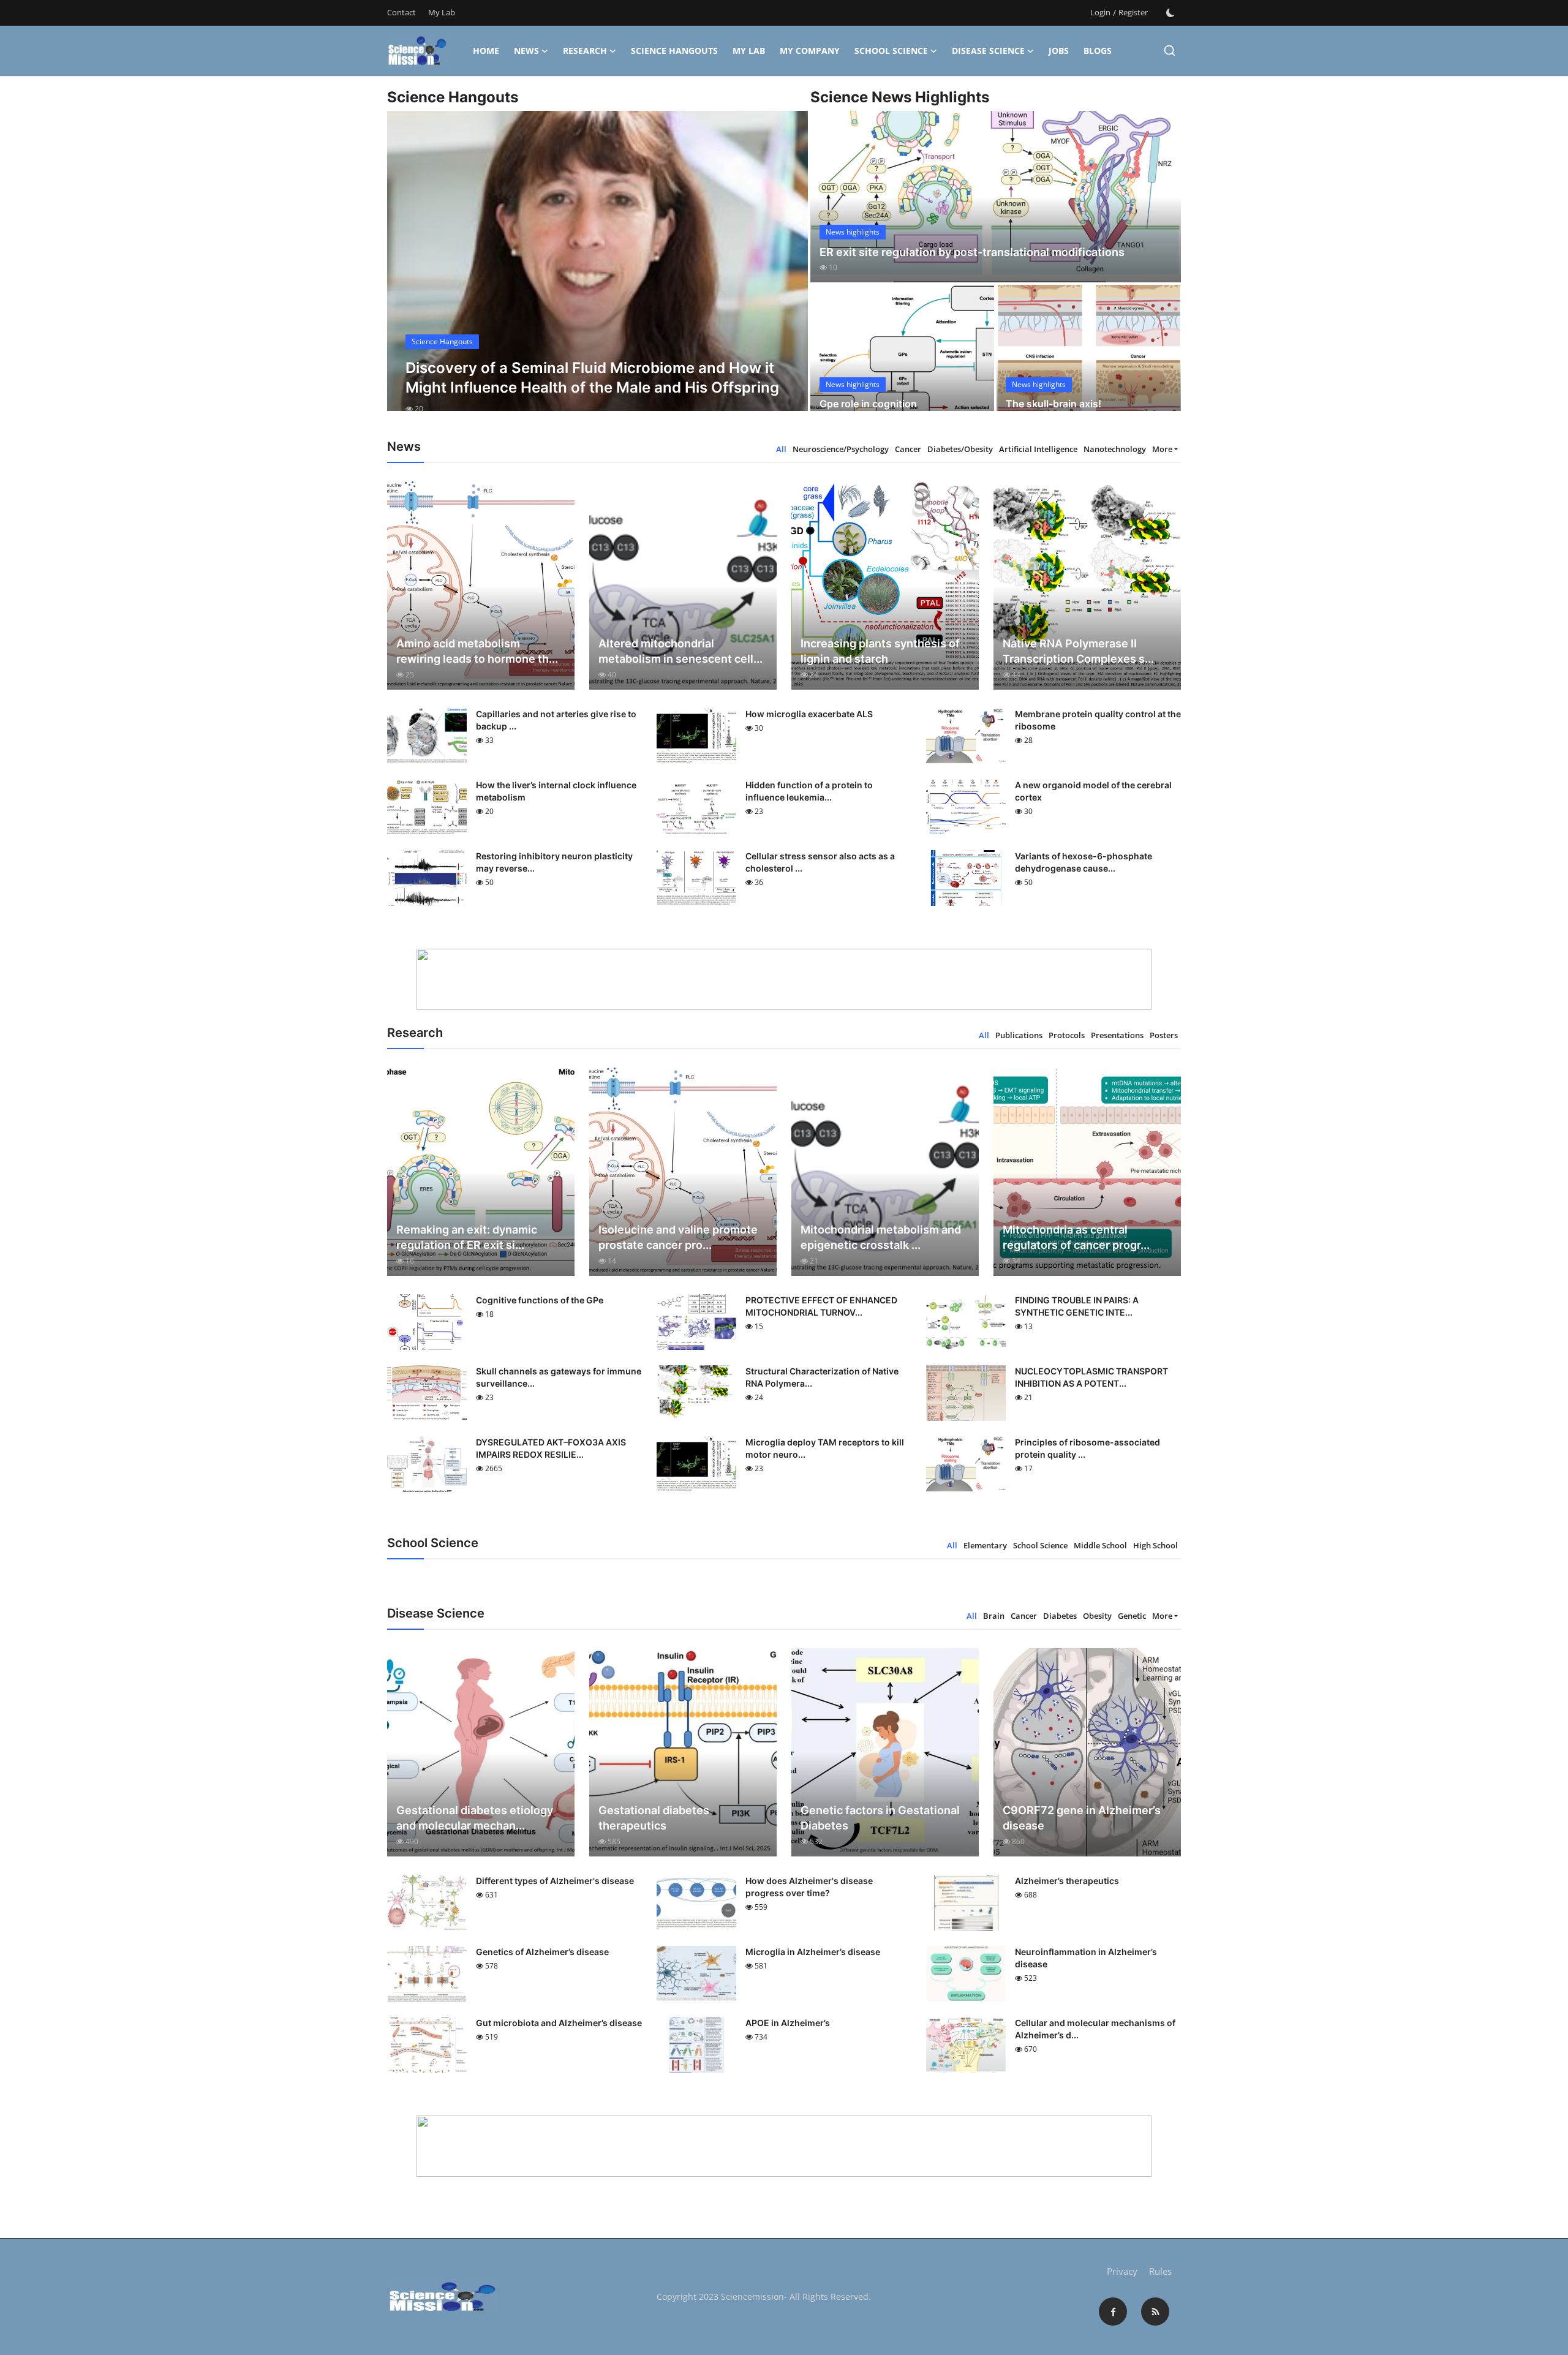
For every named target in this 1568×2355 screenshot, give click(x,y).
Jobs (1059, 51)
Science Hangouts (674, 51)
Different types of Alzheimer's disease (555, 1881)
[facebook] (1113, 2312)
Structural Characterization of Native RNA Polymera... (822, 1377)
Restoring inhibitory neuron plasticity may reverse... (554, 862)
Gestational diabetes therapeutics (654, 1818)
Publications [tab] (1019, 1035)
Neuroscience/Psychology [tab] (841, 449)
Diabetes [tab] (1060, 1616)
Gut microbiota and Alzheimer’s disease (559, 2023)
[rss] (1155, 2312)
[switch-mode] (1170, 13)
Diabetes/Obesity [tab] (960, 449)
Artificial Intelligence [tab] (1038, 449)
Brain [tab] (994, 1616)
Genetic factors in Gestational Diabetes (880, 1818)
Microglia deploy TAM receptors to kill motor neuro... (825, 1448)
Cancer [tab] (908, 449)
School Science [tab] (1040, 1545)
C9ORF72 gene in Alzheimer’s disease (1082, 1818)
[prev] (407, 272)
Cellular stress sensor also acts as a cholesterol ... (820, 862)
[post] (597, 272)
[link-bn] (784, 979)
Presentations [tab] (1117, 1035)
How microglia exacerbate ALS (809, 714)
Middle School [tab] (1100, 1545)
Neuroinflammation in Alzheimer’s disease (1086, 1958)
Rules (1160, 2271)
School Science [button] (891, 51)
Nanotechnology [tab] (1115, 449)
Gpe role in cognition (868, 404)
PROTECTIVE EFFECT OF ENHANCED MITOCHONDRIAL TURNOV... (821, 1306)
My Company (810, 51)
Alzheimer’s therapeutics (1067, 1881)
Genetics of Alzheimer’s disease (542, 1952)
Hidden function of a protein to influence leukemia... (809, 791)
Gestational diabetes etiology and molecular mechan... (475, 1818)
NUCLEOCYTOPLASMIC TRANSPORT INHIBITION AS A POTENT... (1091, 1377)
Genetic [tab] (1132, 1616)
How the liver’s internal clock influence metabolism (556, 791)
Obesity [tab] (1097, 1616)
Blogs (1098, 51)
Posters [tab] (1164, 1035)
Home (486, 51)
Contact (401, 12)
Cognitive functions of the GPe (540, 1300)
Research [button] (585, 51)
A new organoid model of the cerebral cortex (1093, 791)
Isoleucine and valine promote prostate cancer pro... (678, 1237)
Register (1133, 12)
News (526, 51)
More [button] (1162, 449)
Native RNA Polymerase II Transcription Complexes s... (1078, 651)
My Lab (442, 12)
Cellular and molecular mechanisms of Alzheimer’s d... (1095, 2029)
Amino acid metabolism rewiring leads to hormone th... (477, 651)
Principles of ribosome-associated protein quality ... (1087, 1448)
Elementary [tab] (985, 1545)
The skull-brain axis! (1053, 404)
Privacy (1122, 2271)
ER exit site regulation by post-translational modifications (972, 252)
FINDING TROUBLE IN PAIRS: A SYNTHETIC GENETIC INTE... (1077, 1306)
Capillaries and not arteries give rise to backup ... (556, 720)
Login (1100, 12)
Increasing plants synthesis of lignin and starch (880, 651)
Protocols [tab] (1067, 1035)
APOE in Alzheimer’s (788, 2023)
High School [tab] (1155, 1545)
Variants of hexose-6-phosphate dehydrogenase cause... (1084, 862)
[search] (1170, 51)
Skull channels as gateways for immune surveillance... (559, 1377)
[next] (788, 272)
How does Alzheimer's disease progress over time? (809, 1887)
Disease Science (988, 51)
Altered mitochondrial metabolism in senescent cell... (680, 651)
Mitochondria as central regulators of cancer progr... (1076, 1237)
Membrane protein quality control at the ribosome (1098, 720)
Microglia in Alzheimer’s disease (813, 1952)
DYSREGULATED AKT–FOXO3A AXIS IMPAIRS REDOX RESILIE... (551, 1448)
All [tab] (781, 449)
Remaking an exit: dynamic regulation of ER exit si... (467, 1237)
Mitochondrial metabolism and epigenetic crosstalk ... (881, 1237)
